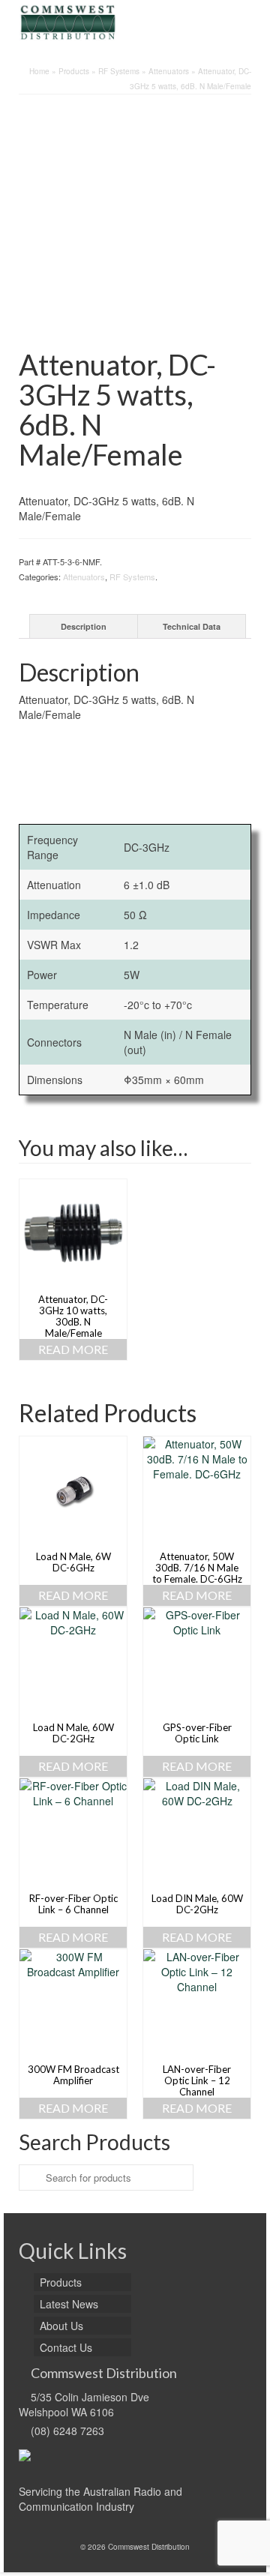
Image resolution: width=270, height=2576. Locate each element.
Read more (73, 1349)
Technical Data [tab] (192, 626)
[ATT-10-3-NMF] (135, 224)
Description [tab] (84, 626)
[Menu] (240, 22)
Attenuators (84, 577)
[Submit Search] (30, 2178)
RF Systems (132, 577)
